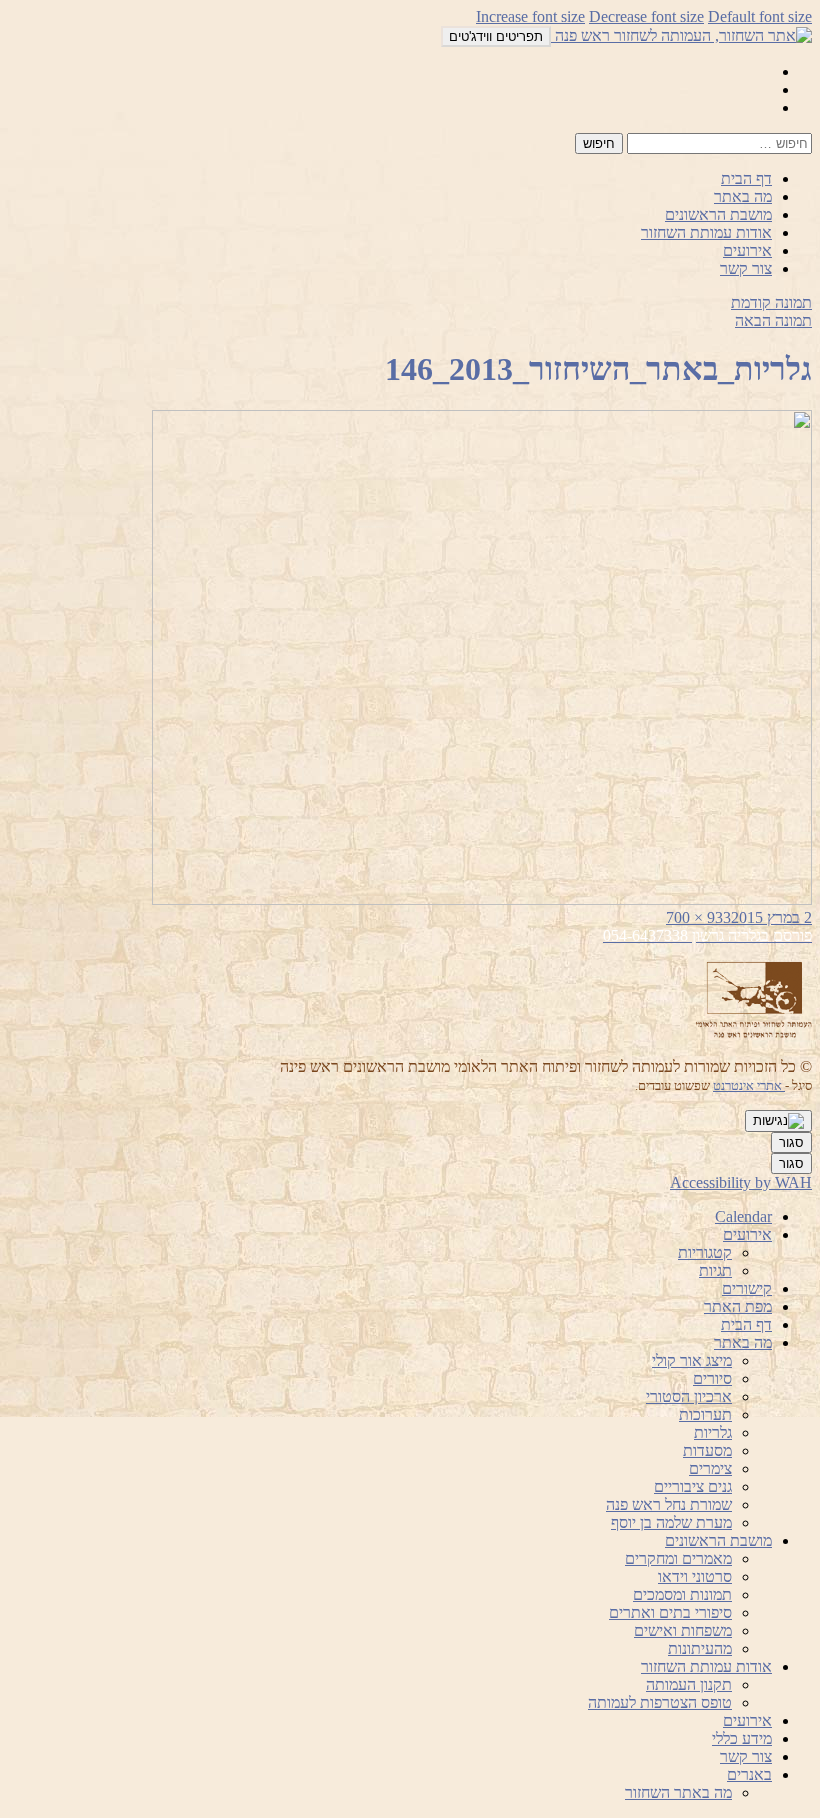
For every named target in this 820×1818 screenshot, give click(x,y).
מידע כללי (742, 1738)
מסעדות (707, 1450)
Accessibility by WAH (741, 1182)
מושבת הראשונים (718, 214)
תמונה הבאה (773, 320)
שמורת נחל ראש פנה (669, 1504)
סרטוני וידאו (695, 1576)
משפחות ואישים (683, 1630)
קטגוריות (705, 1252)
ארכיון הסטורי (689, 1396)
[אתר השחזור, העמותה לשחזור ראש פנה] (681, 35)
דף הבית (746, 178)
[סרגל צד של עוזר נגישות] (778, 1121)
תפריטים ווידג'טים (496, 36)
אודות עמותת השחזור (706, 232)
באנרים (749, 1774)
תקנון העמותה (689, 1684)
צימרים (710, 1468)
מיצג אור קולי (692, 1360)
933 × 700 (698, 917)
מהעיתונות (700, 1648)
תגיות (715, 1270)
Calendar (743, 1216)
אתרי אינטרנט (749, 1085)
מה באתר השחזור (678, 1792)
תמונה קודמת (771, 302)
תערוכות (705, 1414)
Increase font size (530, 16)
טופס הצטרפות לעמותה (660, 1702)
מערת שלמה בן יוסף (671, 1522)
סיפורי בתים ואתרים (670, 1612)
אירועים (747, 250)
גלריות (713, 1432)
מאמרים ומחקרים (678, 1558)
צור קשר (746, 268)
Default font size (760, 16)
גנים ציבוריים (693, 1486)
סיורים (712, 1378)
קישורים (747, 1288)
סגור (791, 1142)
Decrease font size (646, 16)
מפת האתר (738, 1306)
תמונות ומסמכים (682, 1594)
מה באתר (743, 196)
